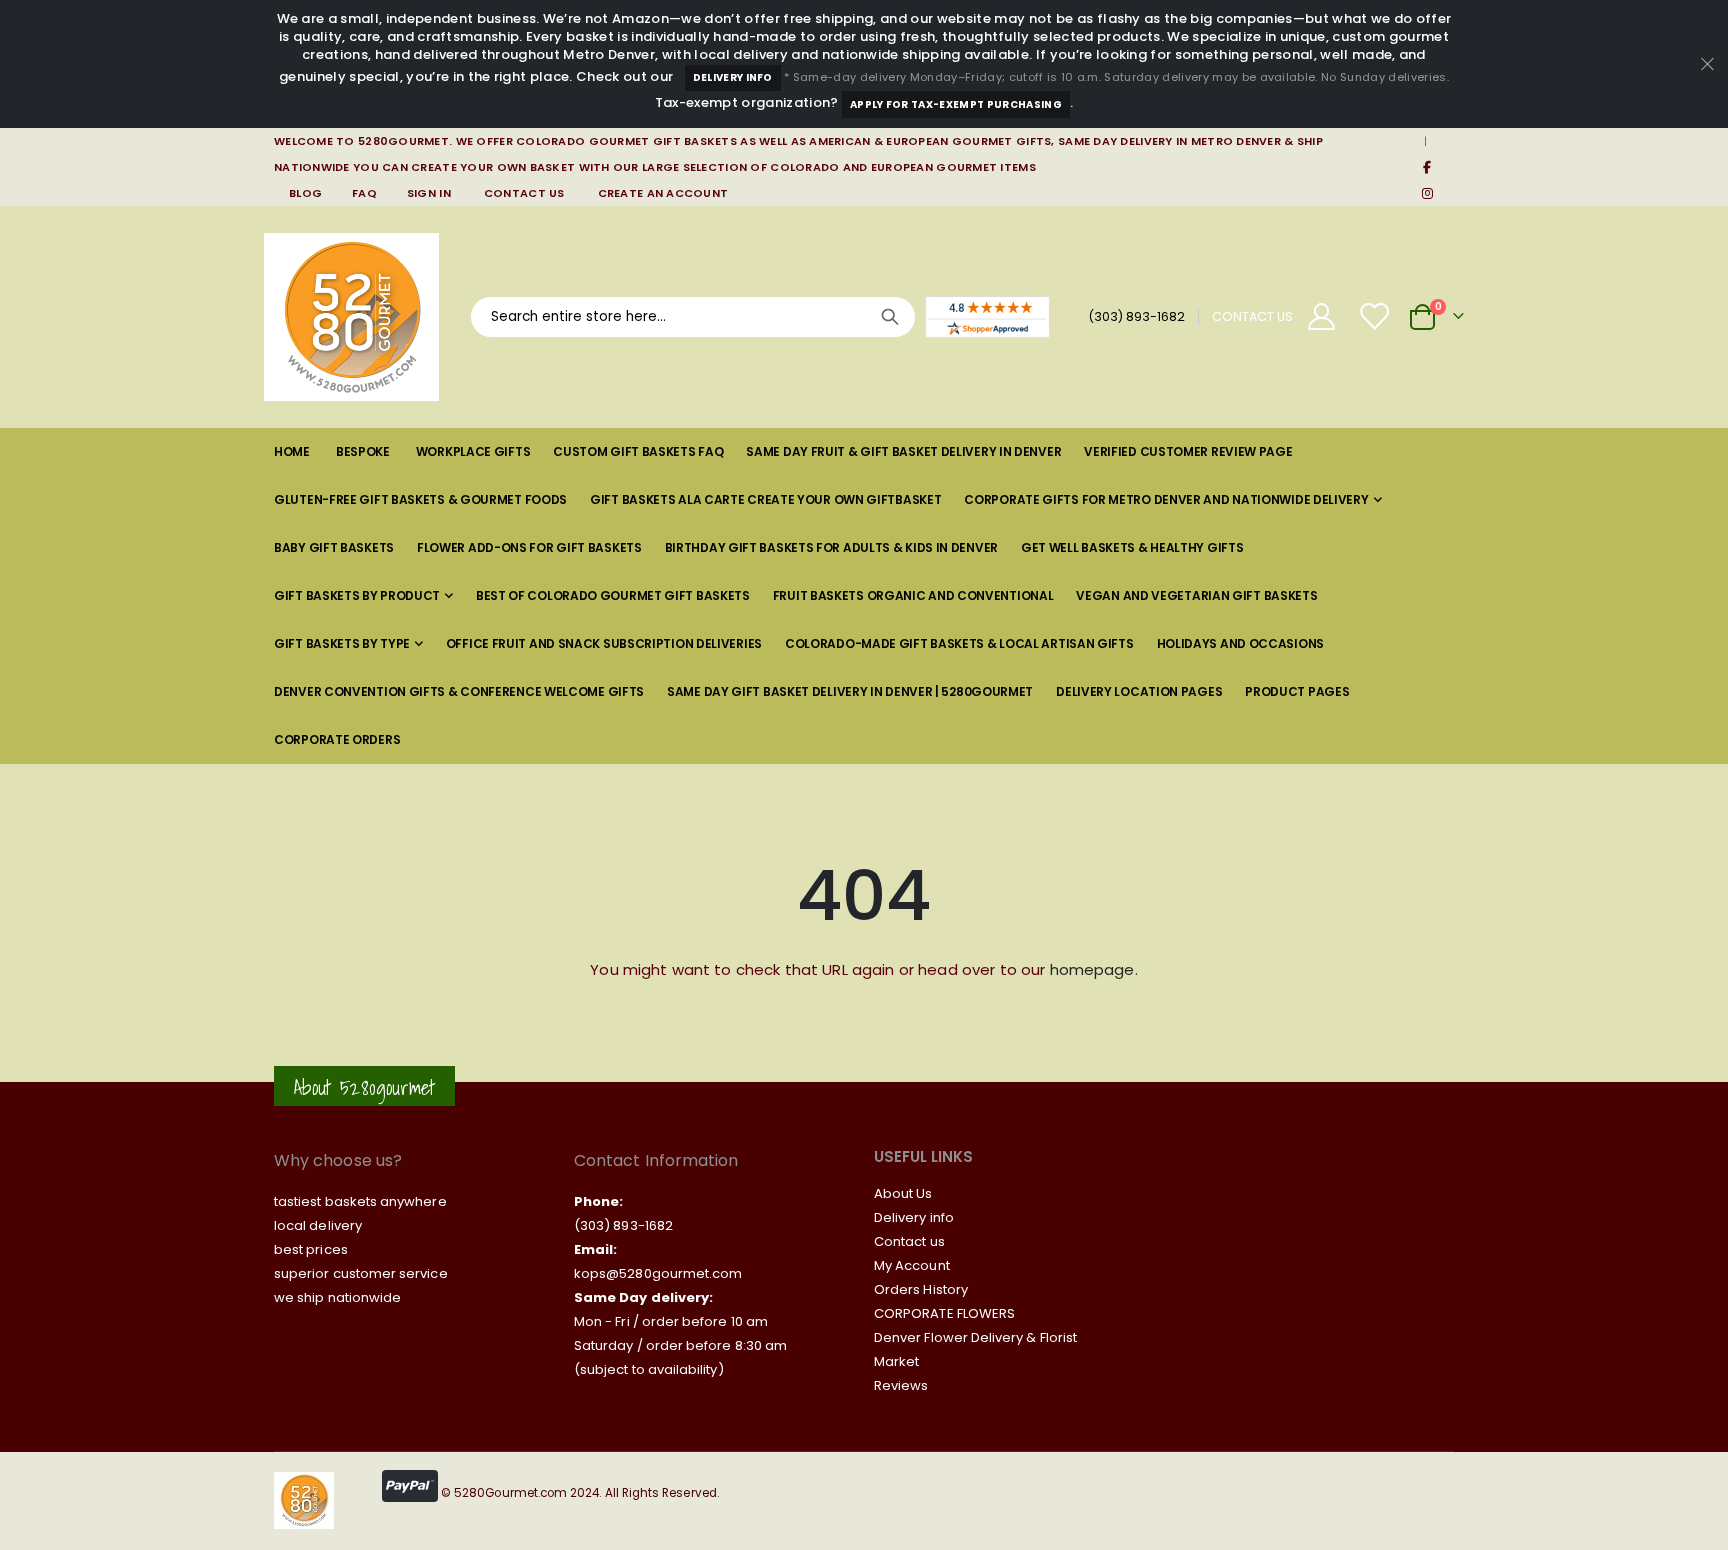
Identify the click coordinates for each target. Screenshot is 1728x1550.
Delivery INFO (733, 77)
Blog (305, 193)
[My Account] (1321, 316)
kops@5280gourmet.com (658, 1273)
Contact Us (524, 193)
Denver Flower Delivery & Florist (975, 1337)
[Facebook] (1427, 167)
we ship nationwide (337, 1297)
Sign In (429, 193)
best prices (311, 1249)
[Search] (890, 317)
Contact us (909, 1241)
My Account (912, 1265)
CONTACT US (1252, 316)
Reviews (901, 1385)
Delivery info (914, 1217)
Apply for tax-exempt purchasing (956, 104)
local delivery (318, 1225)
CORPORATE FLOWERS (944, 1313)
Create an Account (663, 193)
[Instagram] (1427, 193)
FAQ (364, 193)
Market (896, 1361)
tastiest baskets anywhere (360, 1201)
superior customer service (361, 1273)
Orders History (921, 1289)
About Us (903, 1193)
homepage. (1094, 969)
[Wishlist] (1376, 316)
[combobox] (693, 317)
